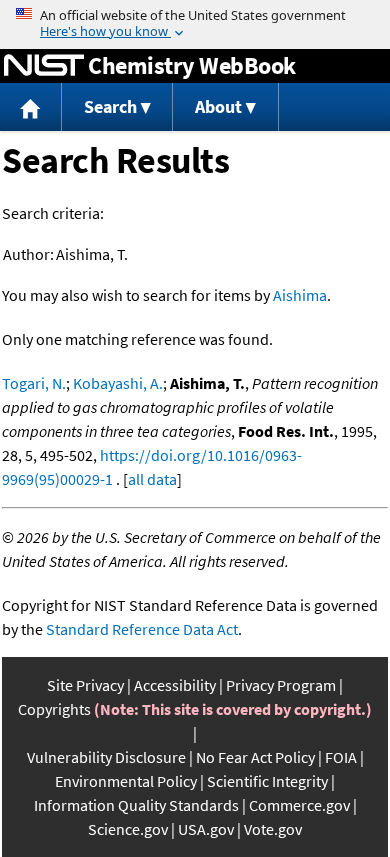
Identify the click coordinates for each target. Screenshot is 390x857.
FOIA (341, 757)
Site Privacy (85, 685)
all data (152, 479)
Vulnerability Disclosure (106, 757)
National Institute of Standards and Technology (44, 66)
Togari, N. (34, 383)
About (218, 106)
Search (110, 106)
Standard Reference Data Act (142, 629)
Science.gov (128, 829)
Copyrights (54, 709)
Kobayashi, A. (118, 383)
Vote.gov (273, 829)
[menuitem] (31, 107)
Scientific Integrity (267, 781)
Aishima (300, 295)
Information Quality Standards (136, 805)
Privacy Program (281, 685)
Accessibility (175, 685)
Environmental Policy (126, 781)
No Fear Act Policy (255, 757)
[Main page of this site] (31, 107)
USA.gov (206, 829)
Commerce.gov (299, 805)
